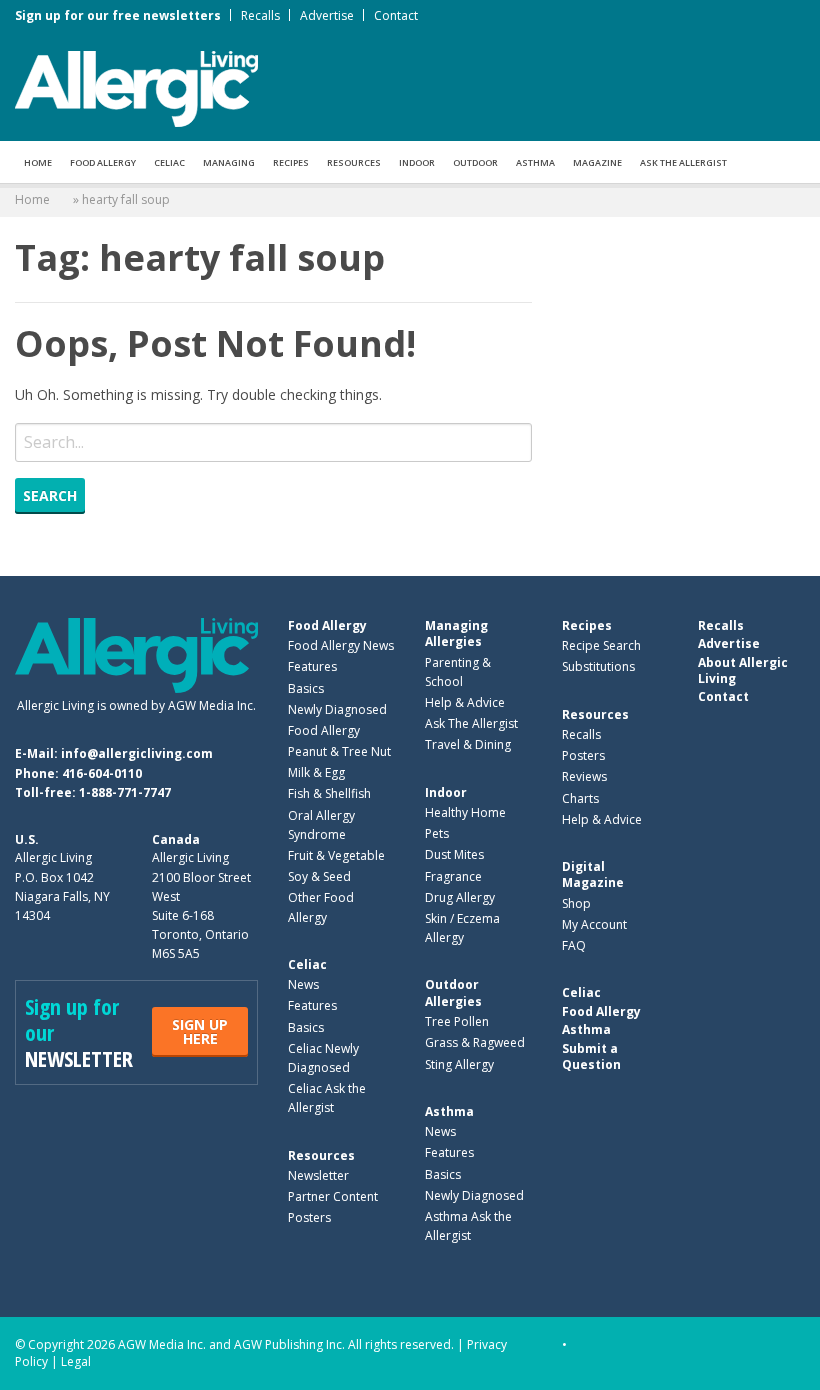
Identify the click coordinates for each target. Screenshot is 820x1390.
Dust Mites (454, 854)
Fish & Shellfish (329, 793)
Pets (437, 833)
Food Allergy (103, 162)
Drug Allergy (460, 897)
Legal (76, 1361)
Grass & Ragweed (475, 1042)
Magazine (597, 162)
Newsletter (318, 1175)
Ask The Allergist (471, 723)
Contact (396, 15)
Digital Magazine (593, 874)
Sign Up (200, 1031)
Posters (309, 1217)
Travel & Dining (468, 744)
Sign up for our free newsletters (118, 15)
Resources (354, 162)
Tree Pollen (457, 1021)
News (303, 984)
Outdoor (475, 162)
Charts (580, 798)
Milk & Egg (316, 772)
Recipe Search (601, 645)
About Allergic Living (743, 670)
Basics (306, 688)
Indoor (417, 162)
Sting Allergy (459, 1064)
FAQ (574, 945)
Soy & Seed (319, 876)
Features (312, 666)
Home (38, 162)
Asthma (535, 162)
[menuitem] (38, 162)
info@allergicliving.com (137, 753)
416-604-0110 (102, 773)
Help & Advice (465, 702)
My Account (594, 924)
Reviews (584, 776)
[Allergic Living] (136, 87)
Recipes (291, 162)
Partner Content (333, 1196)
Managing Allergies (456, 633)
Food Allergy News (341, 645)
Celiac (169, 162)
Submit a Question (591, 1056)
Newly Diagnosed (337, 709)
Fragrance (453, 876)
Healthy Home (465, 812)
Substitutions (598, 666)
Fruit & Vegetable (336, 855)
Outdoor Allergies (453, 992)
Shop (576, 903)
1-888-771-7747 (125, 792)
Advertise (327, 15)
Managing (229, 162)
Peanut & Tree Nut (339, 751)
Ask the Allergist (683, 162)
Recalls (260, 15)
